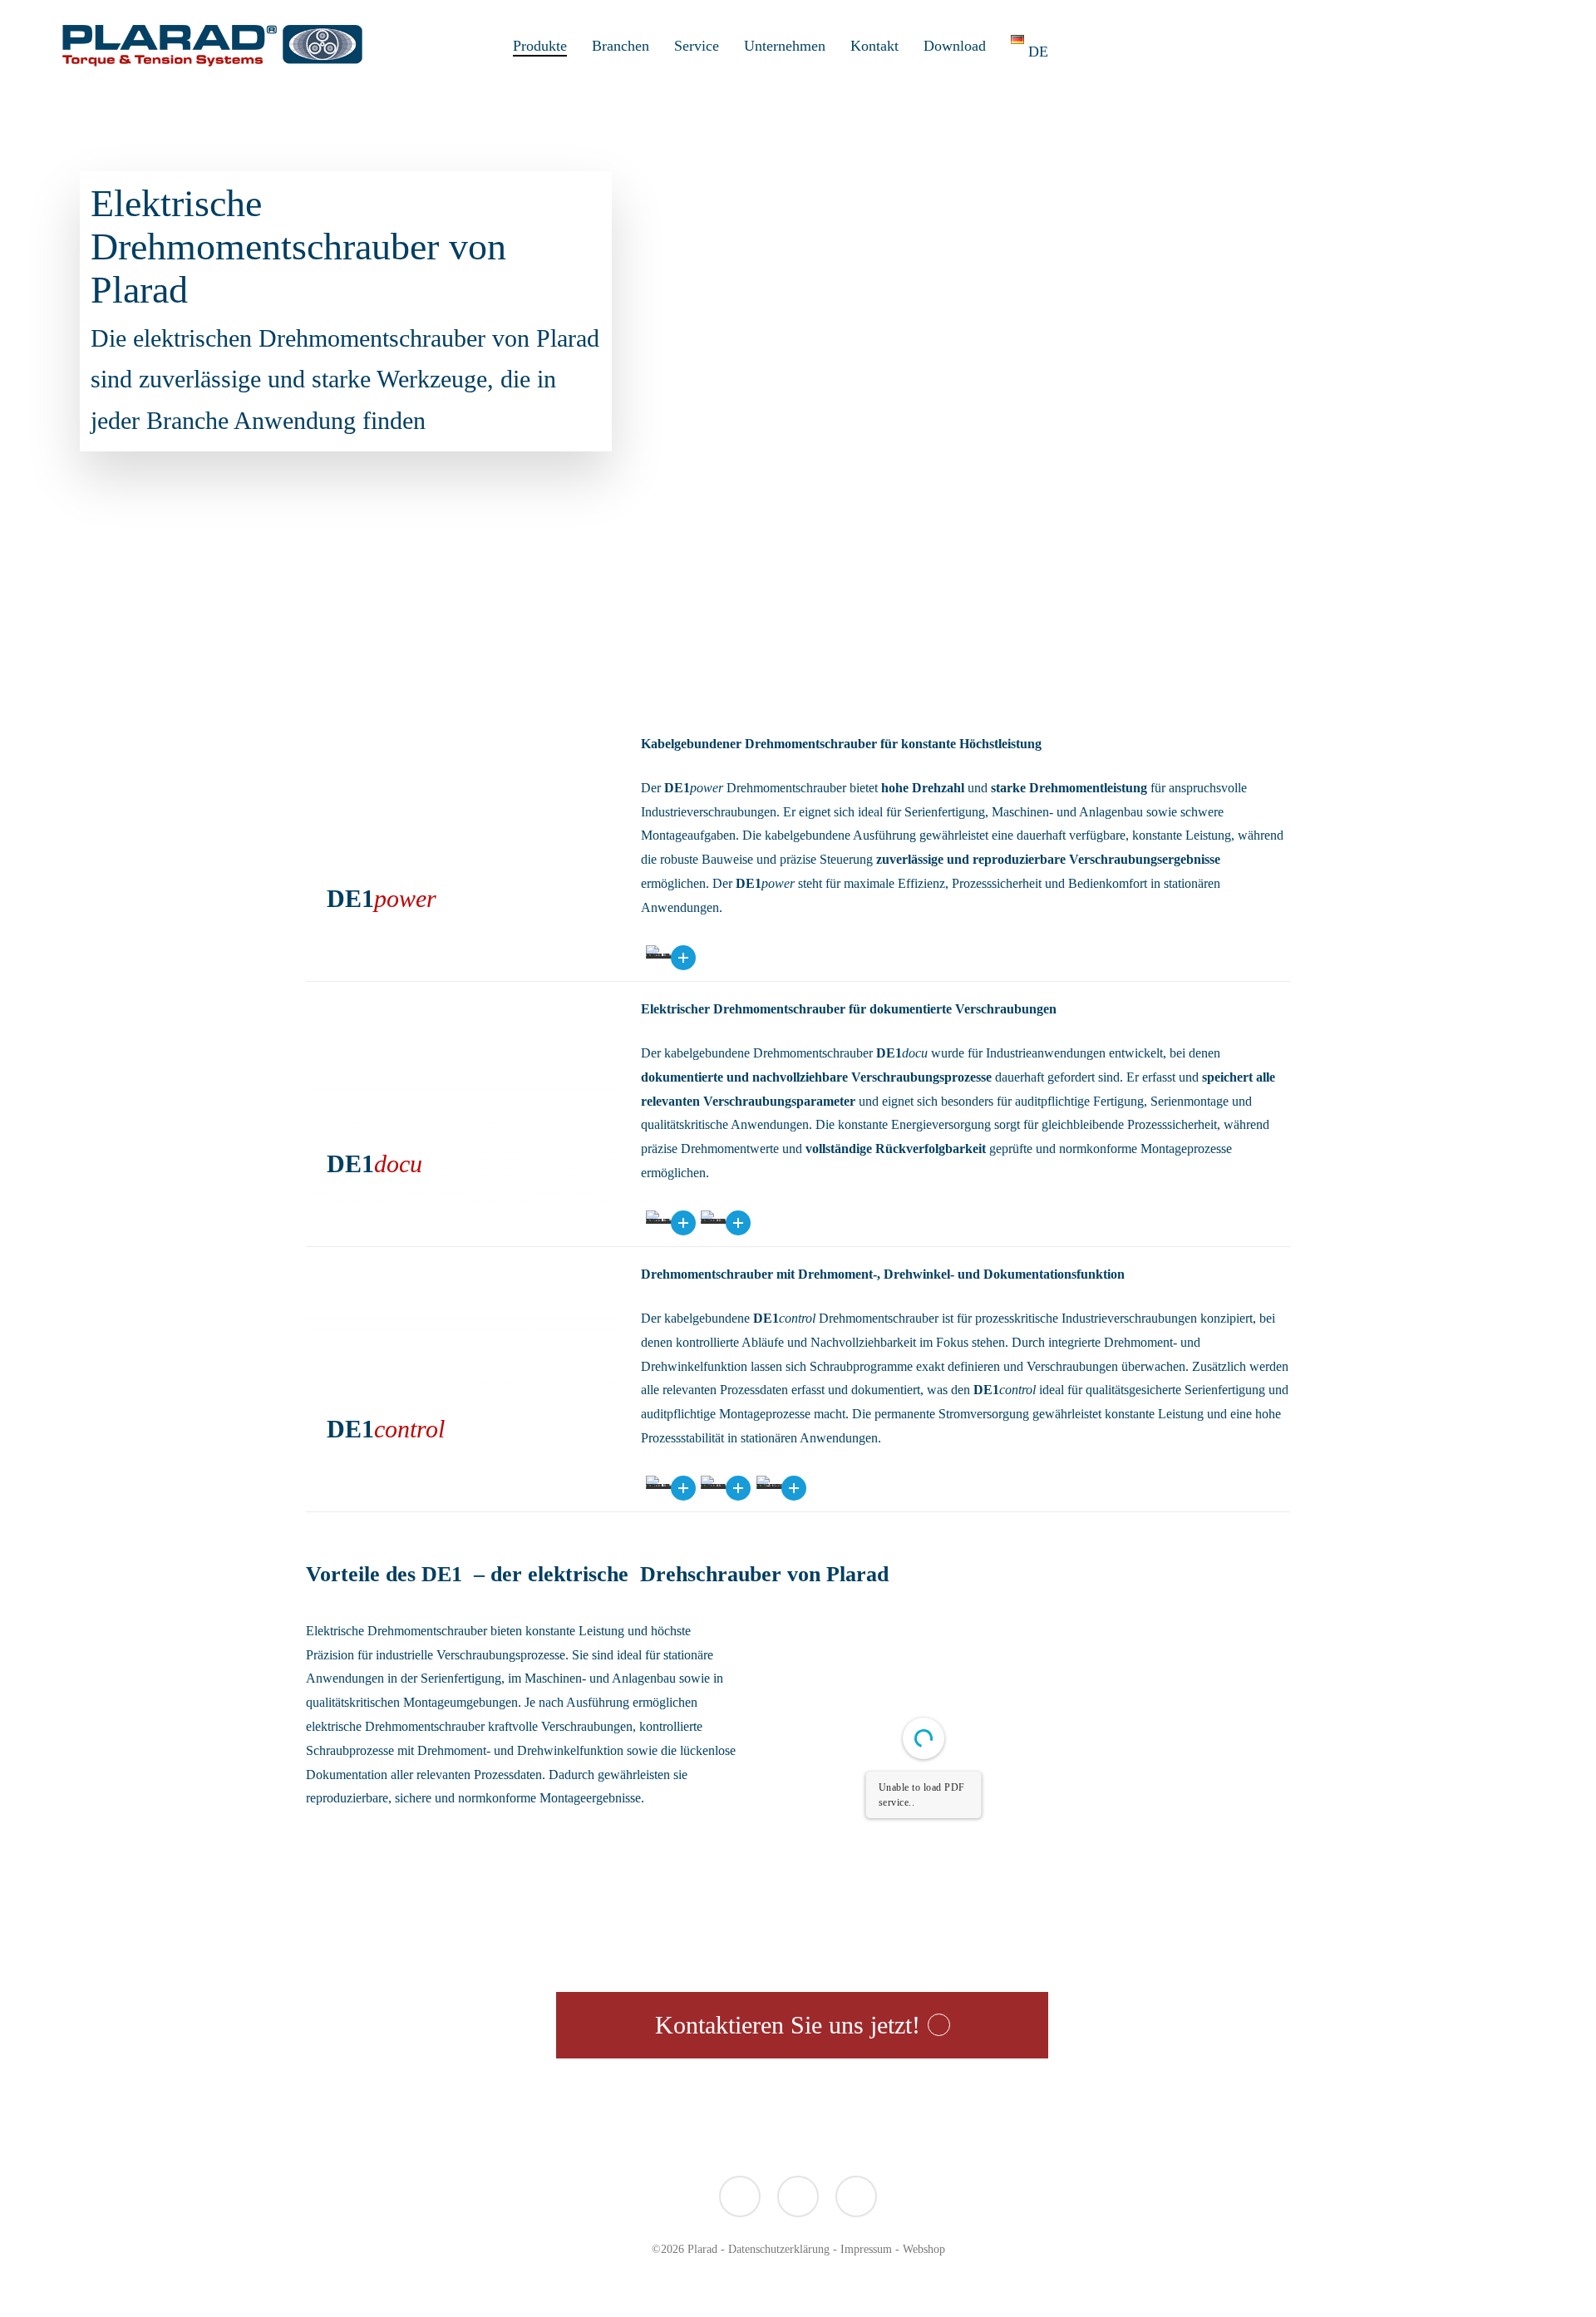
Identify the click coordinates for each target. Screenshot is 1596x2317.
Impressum (866, 2249)
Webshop (924, 2249)
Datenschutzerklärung (779, 2249)
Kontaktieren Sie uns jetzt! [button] (788, 2025)
